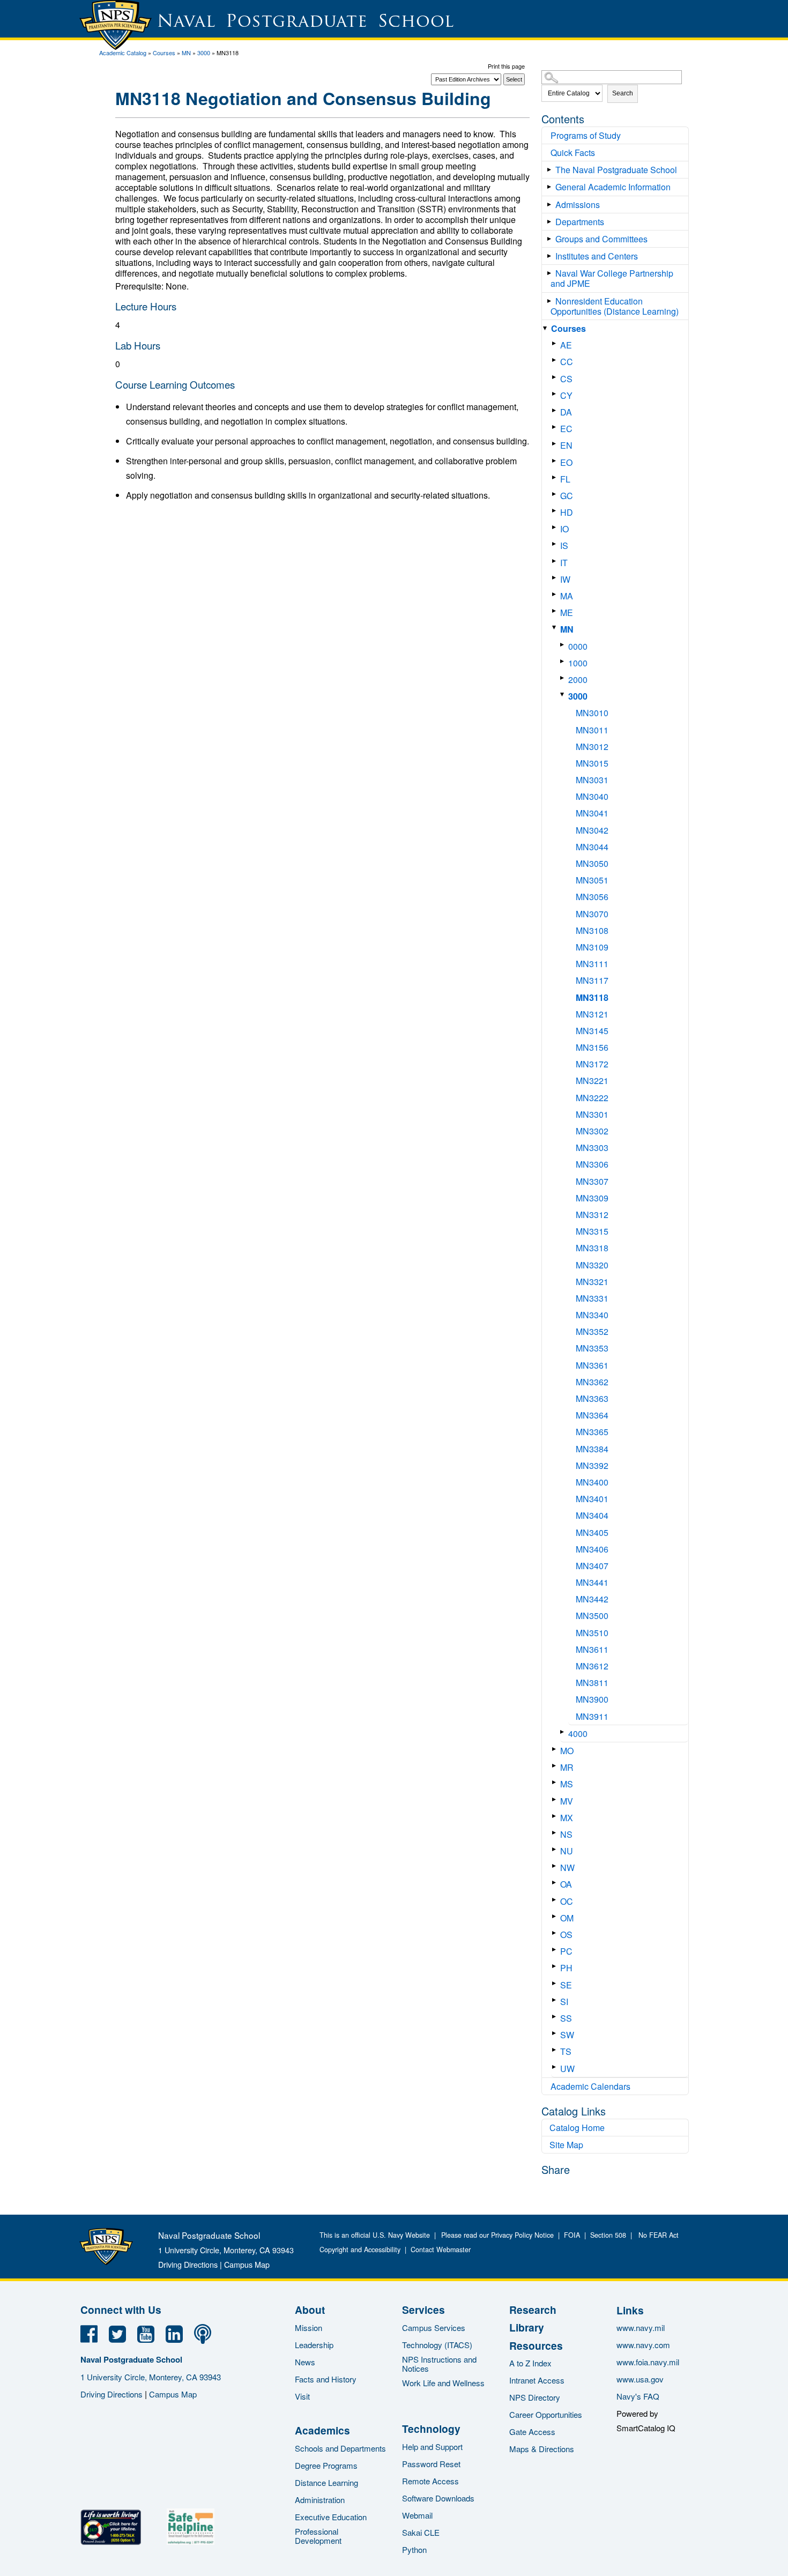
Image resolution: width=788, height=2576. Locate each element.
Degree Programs (326, 2465)
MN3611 (592, 1649)
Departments (580, 222)
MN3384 (592, 1449)
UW (567, 2069)
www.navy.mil (641, 2328)
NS (566, 1834)
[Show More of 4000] (564, 1732)
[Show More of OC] (556, 1900)
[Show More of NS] (556, 1833)
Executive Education (331, 2517)
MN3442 (592, 1599)
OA (566, 1884)
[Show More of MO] (556, 1749)
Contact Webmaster (441, 2250)
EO (566, 462)
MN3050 (592, 863)
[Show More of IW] (556, 578)
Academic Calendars (590, 2086)
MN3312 (592, 1215)
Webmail (417, 2515)
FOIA (572, 2235)
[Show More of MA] (556, 594)
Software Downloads (438, 2498)
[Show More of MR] (556, 1766)
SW (567, 2035)
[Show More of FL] (556, 477)
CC (567, 362)
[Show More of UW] (556, 2067)
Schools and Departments (340, 2448)
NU (567, 1851)
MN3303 (592, 1148)
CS (566, 379)
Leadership (314, 2345)
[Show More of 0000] (564, 645)
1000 (578, 663)
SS (566, 2018)
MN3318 (592, 1248)
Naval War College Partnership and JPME (612, 278)
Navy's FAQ (638, 2396)
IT (564, 563)
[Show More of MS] (556, 1782)
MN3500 (592, 1616)
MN (186, 53)
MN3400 (592, 1482)
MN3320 (592, 1265)
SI (564, 2002)
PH (566, 1968)
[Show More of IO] (556, 527)
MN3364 (592, 1415)
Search (623, 93)
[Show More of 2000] (564, 678)
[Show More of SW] (556, 2033)
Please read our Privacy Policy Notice (500, 2235)
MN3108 (592, 930)
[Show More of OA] (556, 1883)
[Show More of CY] (556, 394)
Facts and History (326, 2379)
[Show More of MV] (556, 1799)
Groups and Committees (601, 239)
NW (567, 1868)
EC (566, 429)
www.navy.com (643, 2345)
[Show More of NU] (556, 1849)
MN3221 (592, 1081)
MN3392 (592, 1465)
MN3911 (592, 1716)
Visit (302, 2396)
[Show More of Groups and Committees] (551, 239)
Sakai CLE (421, 2532)
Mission (308, 2328)
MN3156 (592, 1047)
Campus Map (247, 2264)
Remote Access (430, 2481)
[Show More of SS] (556, 2017)
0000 (578, 646)
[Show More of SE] (556, 1983)
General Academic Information (613, 187)
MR (567, 1767)
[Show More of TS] (556, 2050)
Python (414, 2549)
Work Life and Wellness (443, 2383)
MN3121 (592, 1014)
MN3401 (592, 1499)
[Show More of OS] (556, 1933)
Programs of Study (586, 135)
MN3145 (592, 1031)
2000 (578, 680)
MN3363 (592, 1398)
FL (565, 479)
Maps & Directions (542, 2449)
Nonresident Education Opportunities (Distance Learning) (615, 306)
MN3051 (592, 880)
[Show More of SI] (556, 2000)
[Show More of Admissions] (551, 205)
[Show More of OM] (556, 1916)
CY (566, 395)
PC (566, 1951)
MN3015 (592, 763)
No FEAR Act (656, 2235)
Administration (320, 2500)
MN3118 (592, 997)
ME (567, 613)
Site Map (566, 2145)
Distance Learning (326, 2482)
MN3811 (592, 1683)
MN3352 (592, 1331)
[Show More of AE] (556, 343)
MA (567, 596)
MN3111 (592, 964)
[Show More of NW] (556, 1866)
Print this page (506, 66)
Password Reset (431, 2464)
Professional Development (318, 2536)
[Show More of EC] (556, 427)
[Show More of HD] (556, 511)
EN (566, 445)
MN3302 (592, 1131)
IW (565, 579)
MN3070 (592, 914)
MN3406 (592, 1549)
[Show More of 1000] (564, 661)
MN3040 (592, 796)
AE (566, 345)
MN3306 (592, 1164)
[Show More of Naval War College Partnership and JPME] (551, 273)
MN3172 (592, 1064)
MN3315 (592, 1231)
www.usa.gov (640, 2379)
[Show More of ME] (556, 611)
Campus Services (434, 2328)
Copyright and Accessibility (360, 2250)
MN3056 (592, 897)
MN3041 (592, 813)
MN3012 (592, 747)
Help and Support (432, 2447)
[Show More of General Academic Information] (551, 187)
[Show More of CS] (556, 377)
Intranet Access (537, 2380)
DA (566, 412)
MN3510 (592, 1633)
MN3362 (592, 1382)
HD (567, 512)
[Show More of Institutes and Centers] (551, 256)
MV (567, 1801)
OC (567, 1901)
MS (567, 1784)
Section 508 (608, 2235)
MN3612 (592, 1666)
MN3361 (592, 1365)
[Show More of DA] (556, 410)
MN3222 (592, 1098)
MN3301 (592, 1114)
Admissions (578, 205)
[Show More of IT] (556, 561)
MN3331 (592, 1298)
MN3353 (592, 1348)
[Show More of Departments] (551, 222)
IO (564, 529)
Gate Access (532, 2432)
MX (567, 1818)
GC (567, 496)
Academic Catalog (123, 53)
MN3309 (592, 1198)
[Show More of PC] (556, 1950)
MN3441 (592, 1582)
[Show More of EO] (556, 461)
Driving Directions (188, 2264)
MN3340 (592, 1315)
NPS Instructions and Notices (439, 2364)
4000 (578, 1734)
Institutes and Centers (597, 256)
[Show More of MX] (556, 1816)
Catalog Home (577, 2128)
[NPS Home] (106, 2262)
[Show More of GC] (556, 494)
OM (567, 1918)
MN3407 (592, 1566)
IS (564, 545)
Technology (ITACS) (437, 2345)
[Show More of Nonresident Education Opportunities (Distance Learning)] (551, 301)
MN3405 (592, 1532)
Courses (164, 53)
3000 (204, 53)
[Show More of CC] (556, 360)
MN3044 (592, 847)
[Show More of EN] (556, 444)
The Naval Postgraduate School (616, 170)
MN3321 (592, 1282)
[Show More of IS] (556, 544)
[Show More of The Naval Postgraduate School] (551, 170)
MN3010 (592, 713)
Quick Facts (573, 153)
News (305, 2362)
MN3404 (592, 1515)
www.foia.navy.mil (648, 2362)
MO (567, 1751)
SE (566, 1985)
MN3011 (592, 730)
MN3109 (592, 947)
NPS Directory (535, 2397)
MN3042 (592, 830)
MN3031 (592, 780)
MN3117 (592, 980)
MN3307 (592, 1181)
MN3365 (592, 1432)
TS (566, 2051)
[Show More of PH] (556, 1966)
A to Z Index (530, 2363)
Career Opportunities (546, 2414)
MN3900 (592, 1699)
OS (566, 1935)
